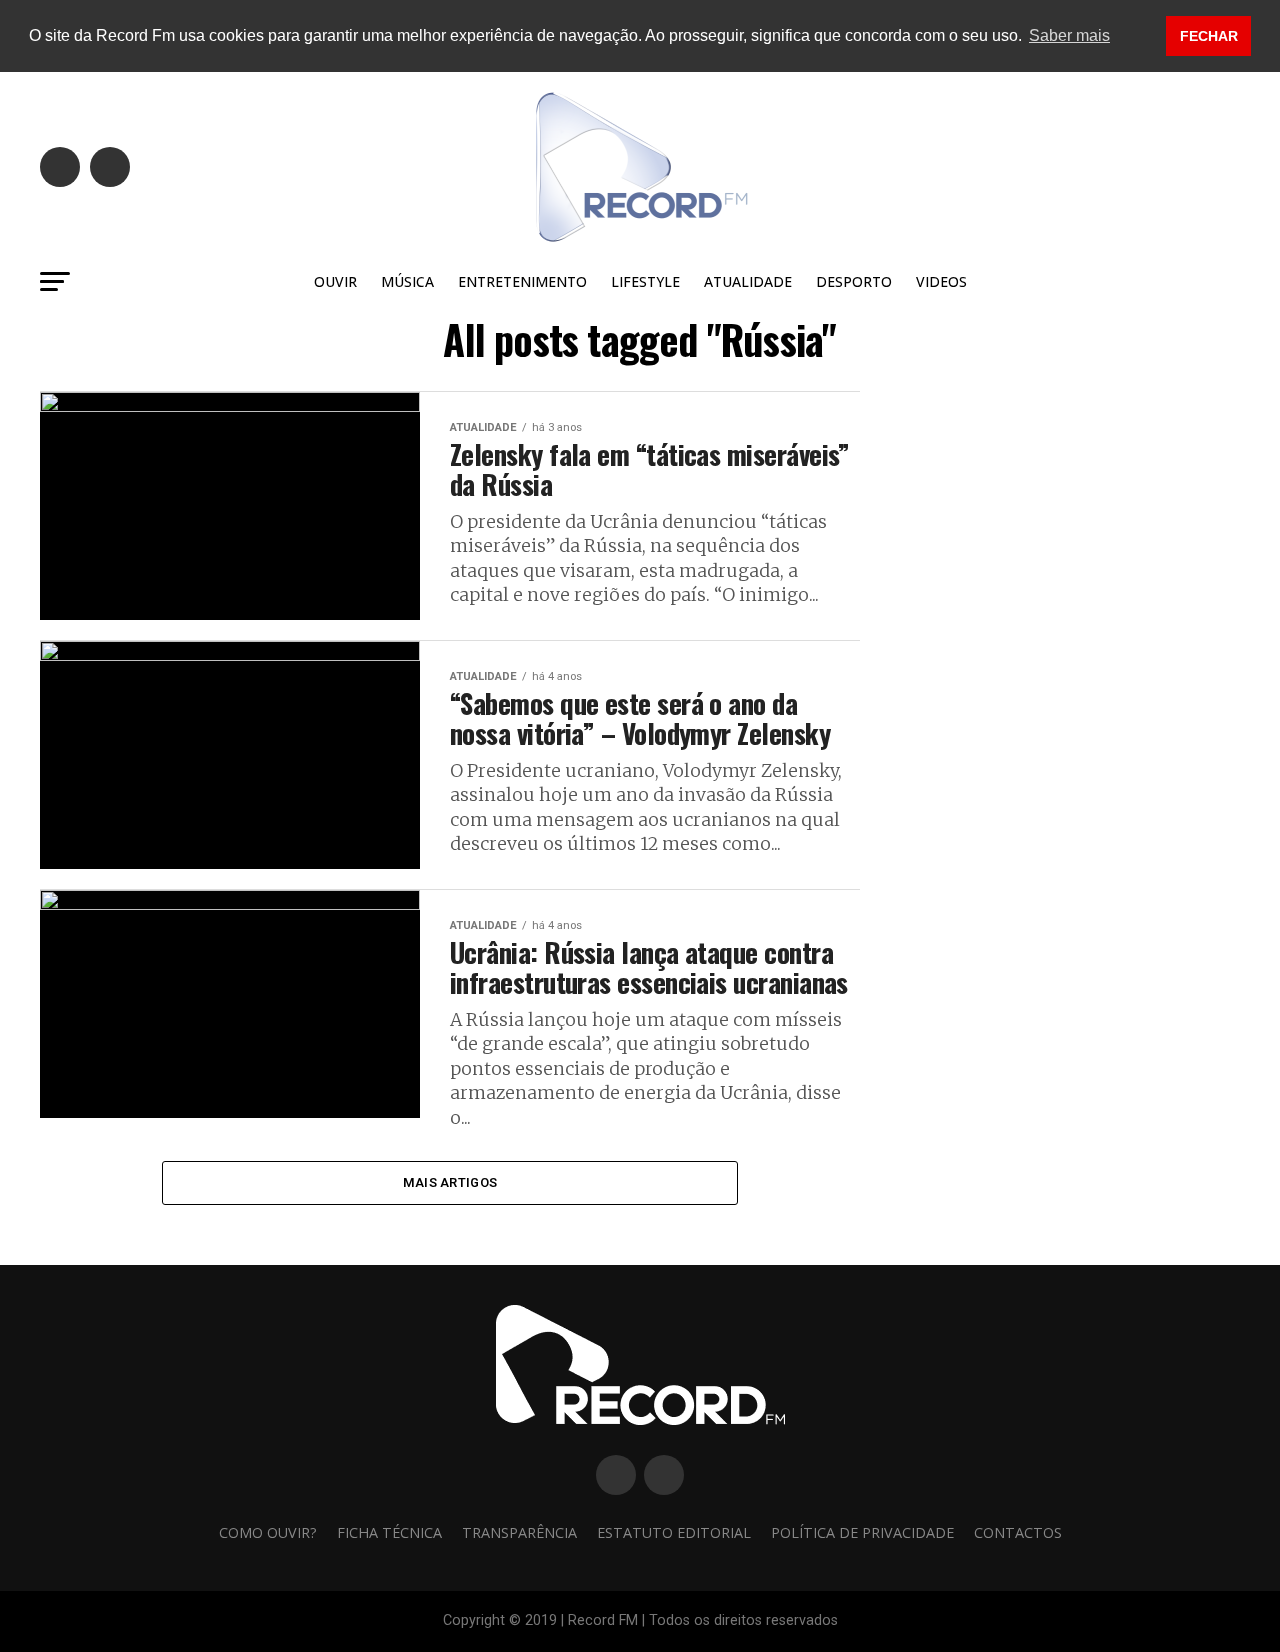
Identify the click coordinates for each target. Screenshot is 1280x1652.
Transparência (519, 1532)
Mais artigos (450, 1182)
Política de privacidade (862, 1532)
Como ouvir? (268, 1532)
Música (407, 281)
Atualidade (748, 281)
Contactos (1018, 1532)
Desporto (854, 281)
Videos (941, 281)
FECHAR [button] (1209, 36)
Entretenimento (522, 281)
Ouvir (335, 281)
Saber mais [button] (1069, 35)
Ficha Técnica (389, 1532)
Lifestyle (645, 281)
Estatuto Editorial (674, 1532)
